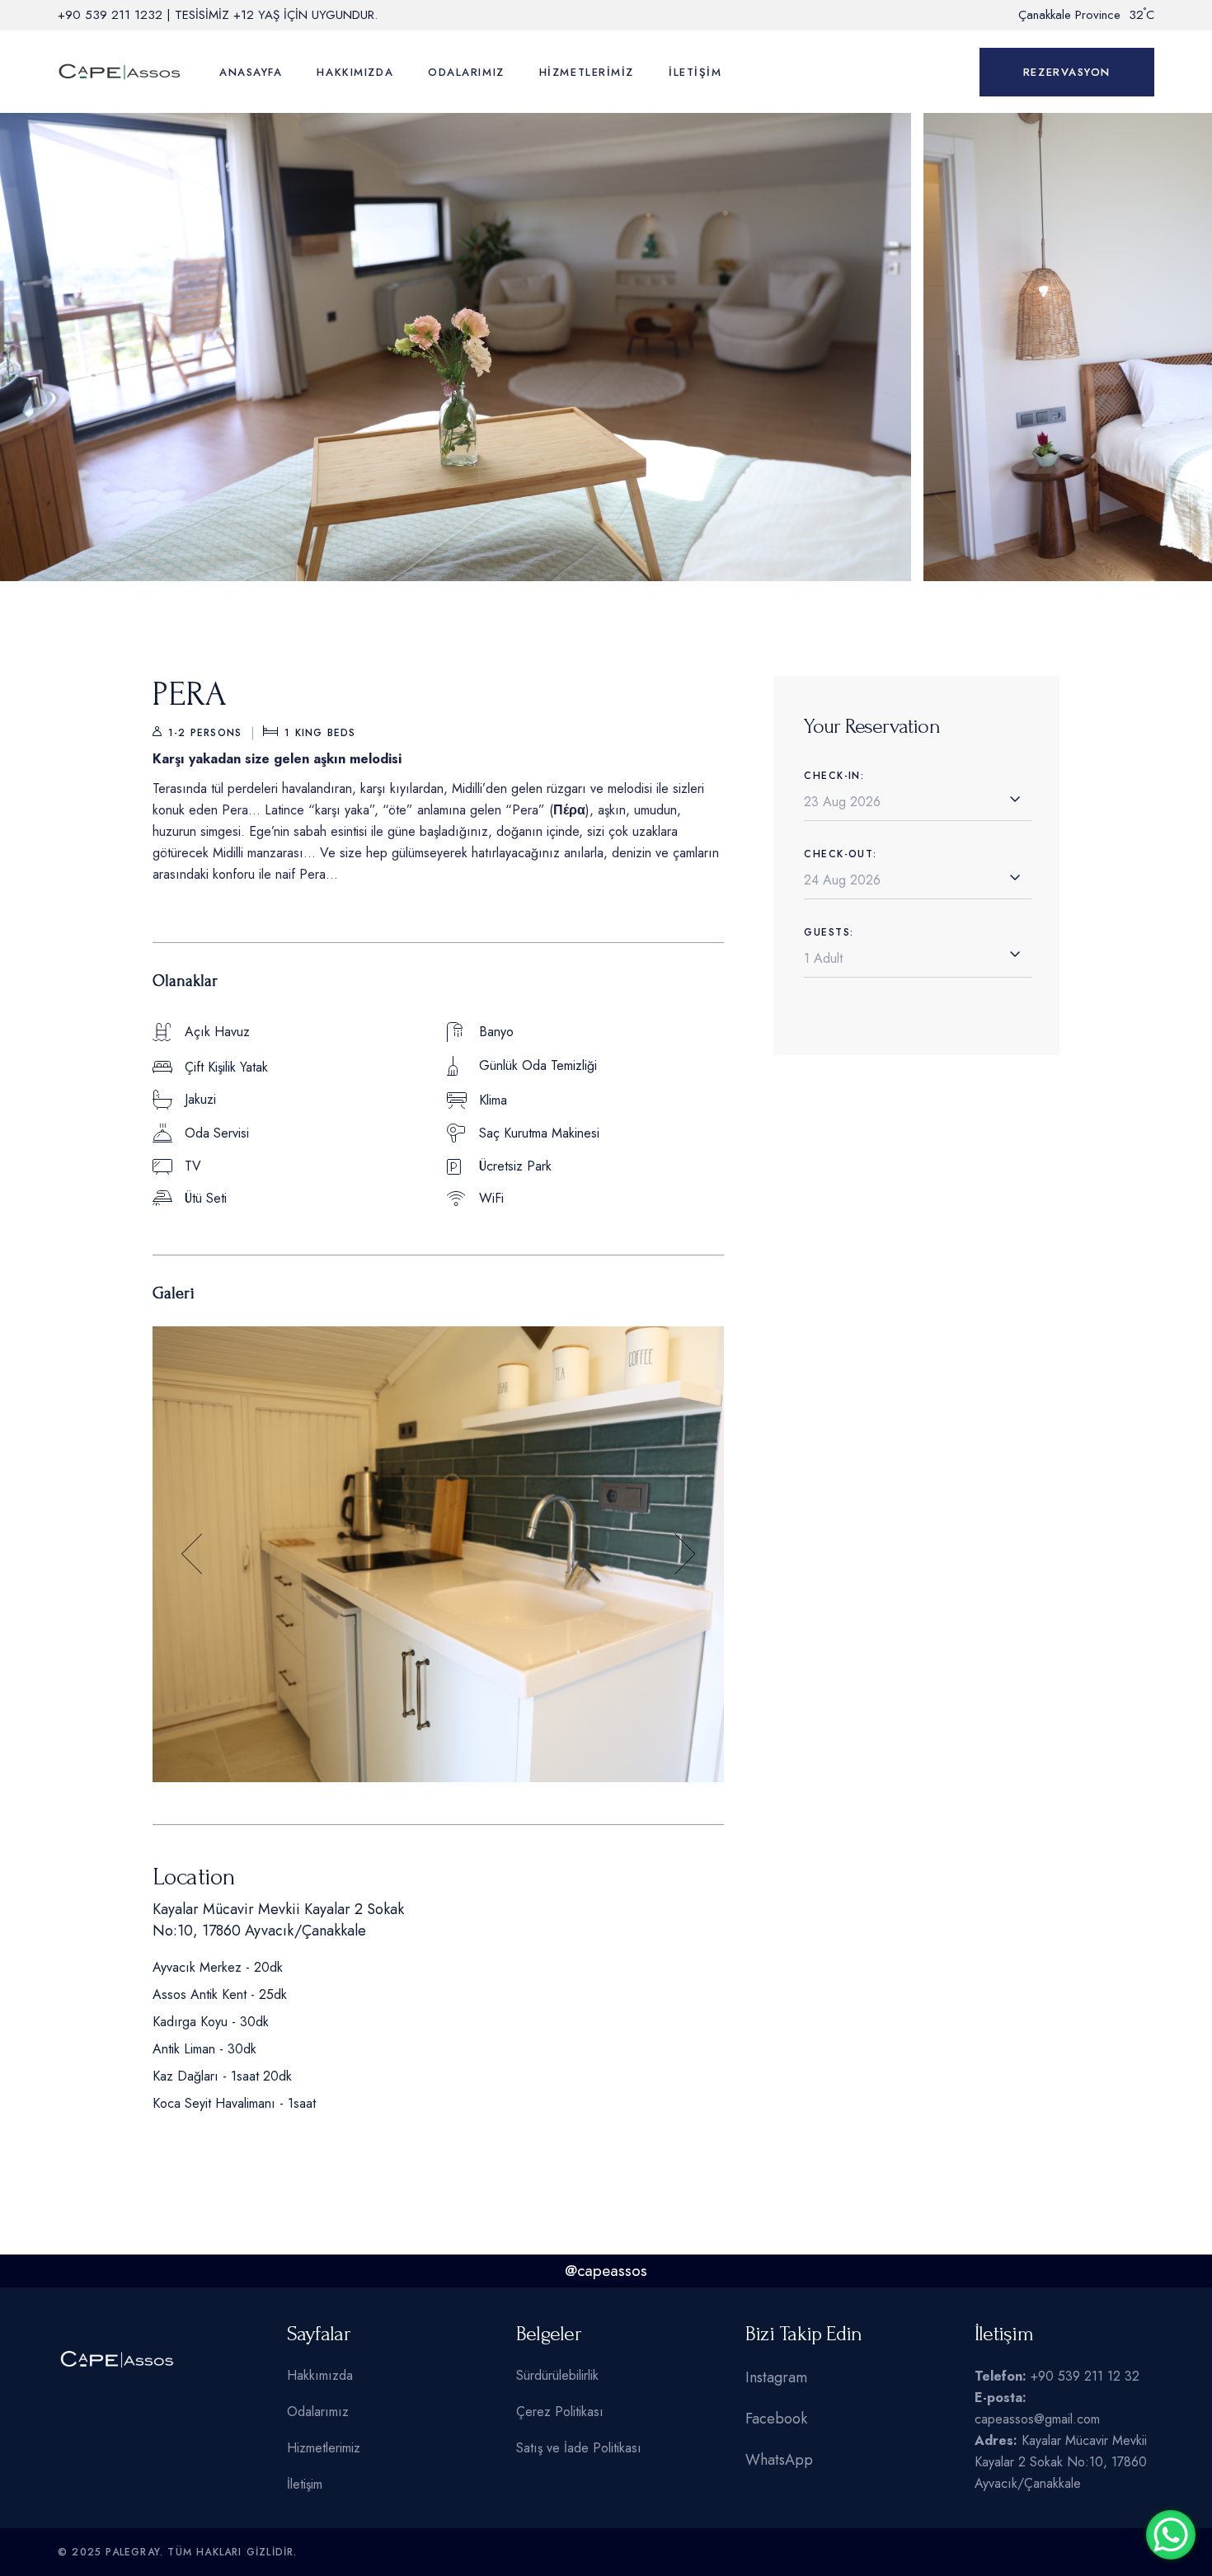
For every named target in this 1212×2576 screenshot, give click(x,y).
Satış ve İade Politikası (579, 2448)
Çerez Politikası (560, 2412)
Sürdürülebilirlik (557, 2375)
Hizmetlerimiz (324, 2448)
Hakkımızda (320, 2375)
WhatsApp (779, 2460)
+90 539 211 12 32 (1085, 2376)
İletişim (305, 2484)
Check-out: (840, 854)
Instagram (776, 2377)
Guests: (829, 932)
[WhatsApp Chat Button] (1171, 2535)
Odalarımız (318, 2412)
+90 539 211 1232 (110, 15)
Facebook (776, 2419)
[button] (192, 1554)
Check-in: (834, 776)
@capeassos (606, 2271)
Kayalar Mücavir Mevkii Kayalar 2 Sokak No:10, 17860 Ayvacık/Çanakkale (1061, 2462)
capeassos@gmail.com (1037, 2419)
